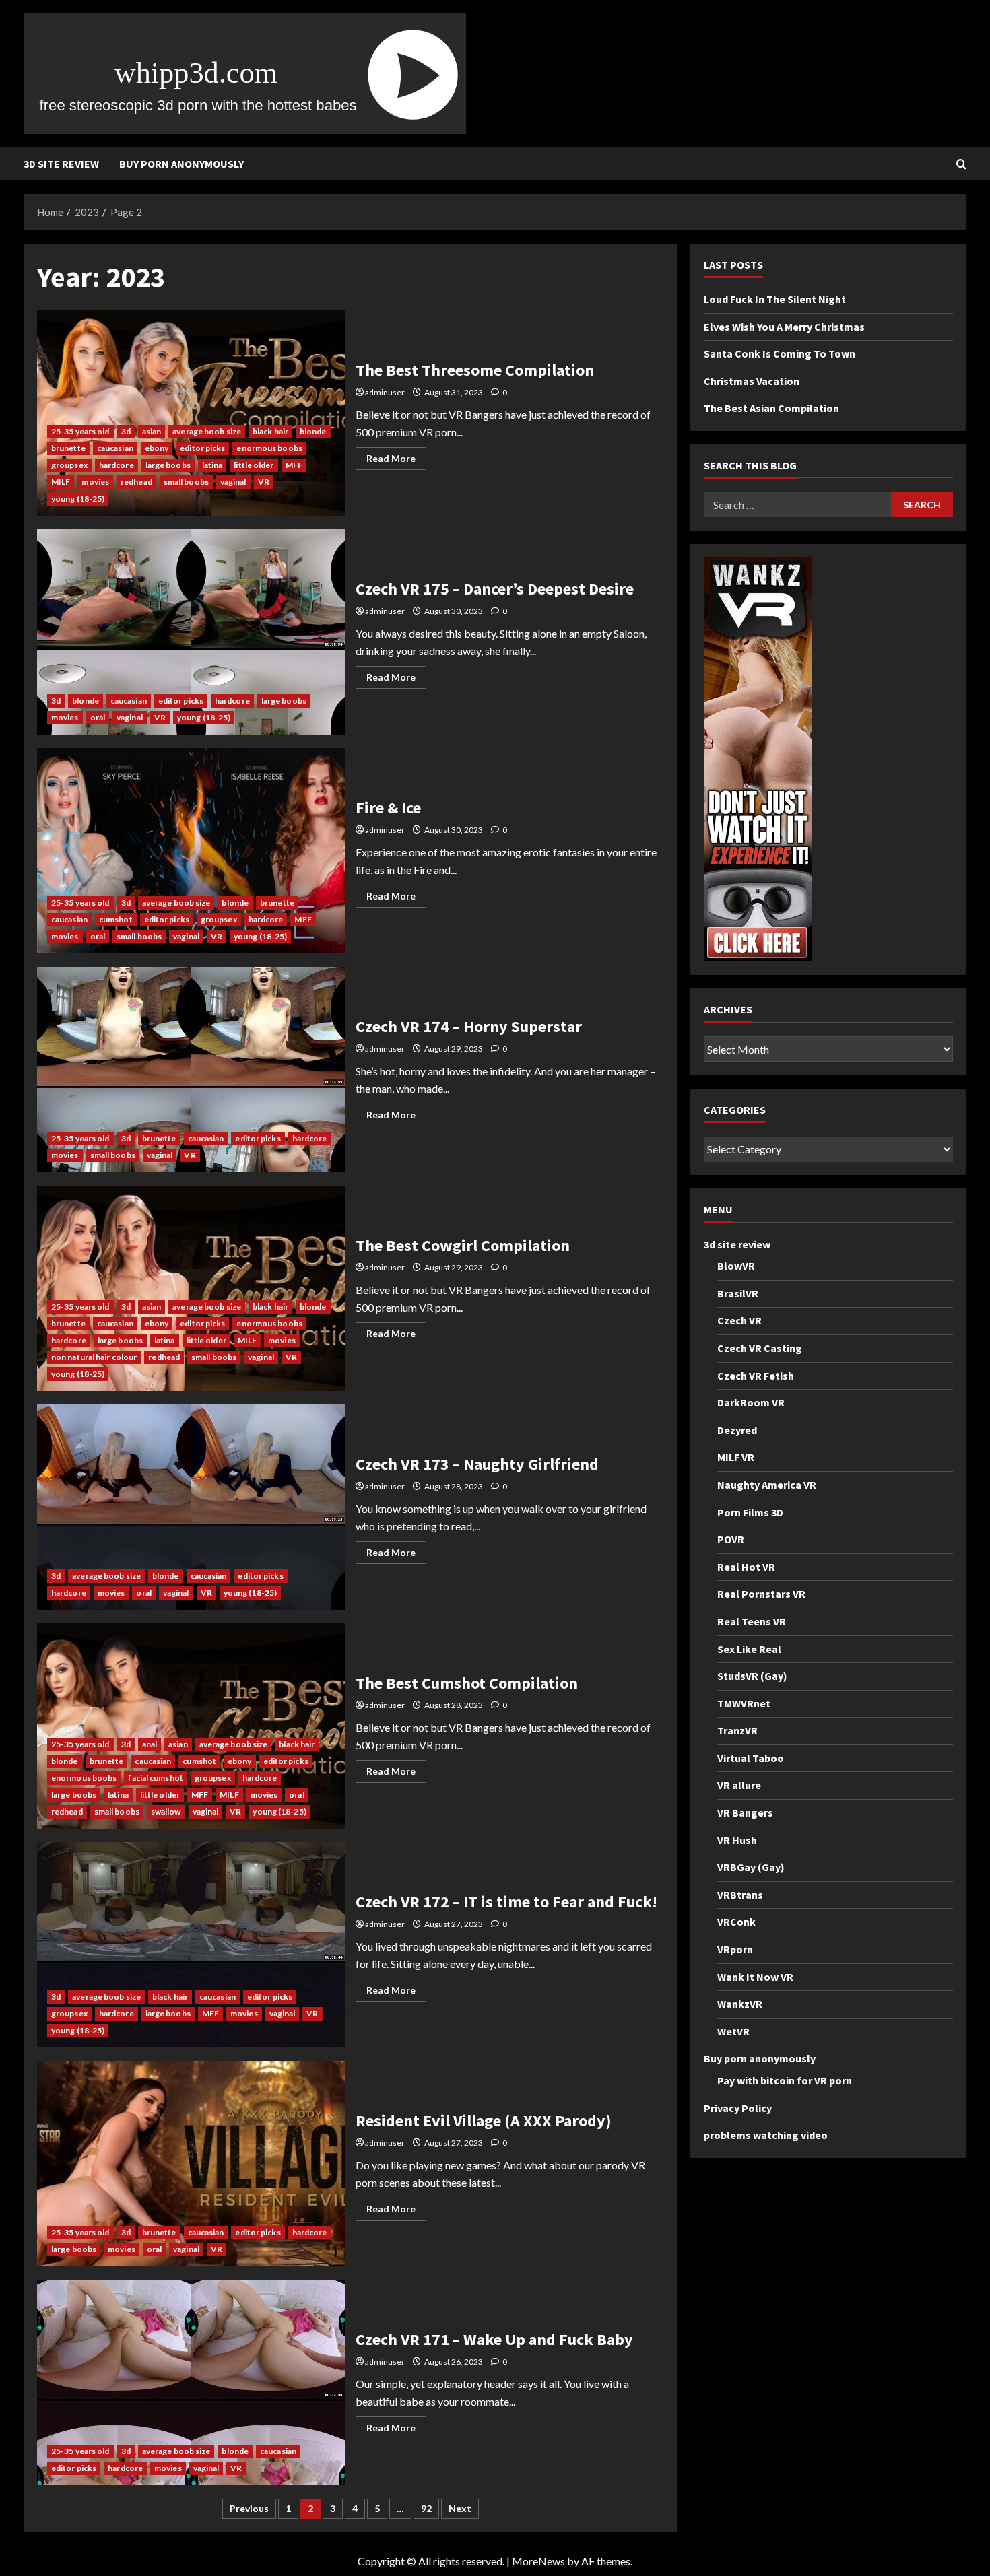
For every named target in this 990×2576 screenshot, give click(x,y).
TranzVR (737, 1731)
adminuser (385, 392)
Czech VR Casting (760, 1348)
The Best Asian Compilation (771, 409)
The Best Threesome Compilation (191, 413)
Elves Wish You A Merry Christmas (784, 327)
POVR (731, 1539)
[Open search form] (961, 164)
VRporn (735, 1949)
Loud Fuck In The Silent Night (775, 299)
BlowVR (736, 1266)
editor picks (202, 448)
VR (264, 482)
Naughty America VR (767, 1485)
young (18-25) (78, 499)
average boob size (207, 431)
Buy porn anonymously (181, 164)
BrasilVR (738, 1293)
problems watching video (766, 2136)
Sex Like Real (749, 1649)
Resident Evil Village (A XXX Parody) (191, 2164)
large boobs (168, 465)
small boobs (186, 482)
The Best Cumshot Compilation (191, 1726)
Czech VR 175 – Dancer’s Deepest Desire (191, 632)
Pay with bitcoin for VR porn (785, 2080)
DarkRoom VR (751, 1402)
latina (212, 465)
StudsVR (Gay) (752, 1676)
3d (126, 431)
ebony (157, 448)
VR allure (739, 1786)
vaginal (233, 482)
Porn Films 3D (750, 1512)
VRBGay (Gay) (751, 1868)
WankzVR (740, 2004)
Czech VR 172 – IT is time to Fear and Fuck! (191, 1945)
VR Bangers (745, 1812)
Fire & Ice (191, 851)
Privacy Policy (738, 2108)
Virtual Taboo (751, 1758)
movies (95, 482)
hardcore (117, 465)
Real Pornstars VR (761, 1594)
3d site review (61, 164)
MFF (294, 465)
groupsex (69, 465)
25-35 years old (80, 431)
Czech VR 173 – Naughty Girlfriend (191, 1507)
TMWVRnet (744, 1703)
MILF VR (736, 1458)
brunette (68, 448)
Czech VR (739, 1321)
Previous (249, 2508)
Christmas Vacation (752, 381)
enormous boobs (269, 448)
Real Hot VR (746, 1567)
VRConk (736, 1922)
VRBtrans (740, 1895)
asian (152, 431)
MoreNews (538, 2561)
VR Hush (737, 1840)
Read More (396, 461)
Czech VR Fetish (756, 1376)
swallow (166, 1811)
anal (150, 1744)
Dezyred (737, 1430)
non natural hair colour (94, 1357)
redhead (136, 482)
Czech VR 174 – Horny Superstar (191, 1070)
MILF (61, 482)
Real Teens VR (752, 1621)
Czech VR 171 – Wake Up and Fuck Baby (191, 2382)
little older (254, 465)
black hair (270, 431)
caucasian (115, 448)
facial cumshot (155, 1778)
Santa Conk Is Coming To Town (780, 354)
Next (460, 2508)
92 (426, 2508)
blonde (313, 431)
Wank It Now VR (755, 1977)
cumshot (116, 919)
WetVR (733, 2031)
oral (98, 717)
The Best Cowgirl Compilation (191, 1288)
